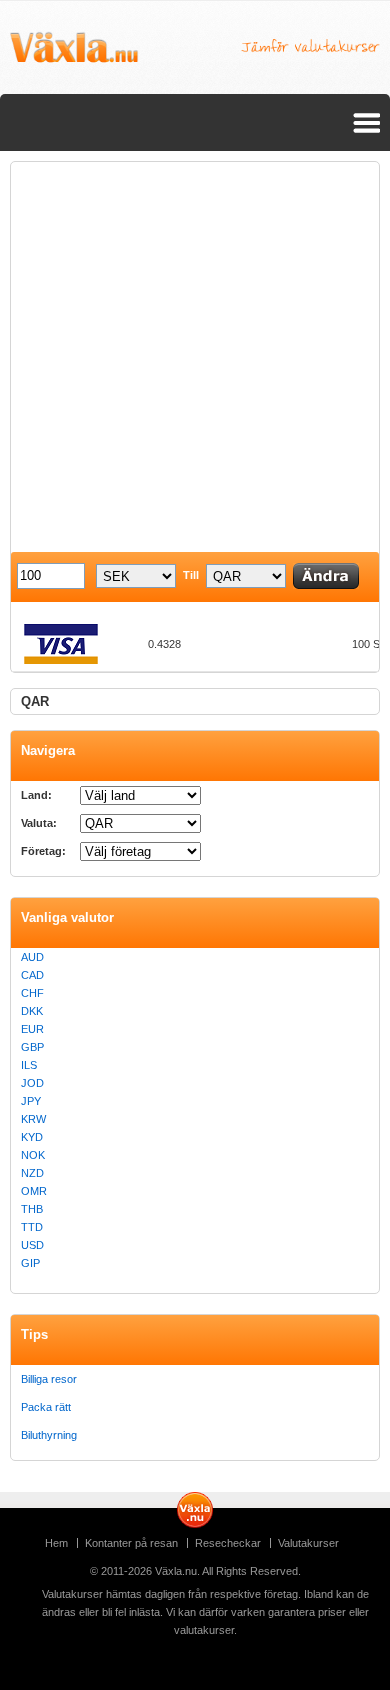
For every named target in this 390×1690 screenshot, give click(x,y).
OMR (34, 1191)
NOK (33, 1155)
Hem (56, 1543)
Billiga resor (49, 1379)
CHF (32, 993)
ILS (29, 1065)
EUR (32, 1029)
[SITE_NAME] (74, 48)
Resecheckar (228, 1543)
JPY (31, 1101)
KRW (33, 1119)
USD (32, 1245)
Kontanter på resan (131, 1543)
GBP (32, 1047)
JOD (32, 1083)
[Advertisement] (195, 357)
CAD (32, 975)
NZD (32, 1173)
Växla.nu (176, 1571)
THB (32, 1209)
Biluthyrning (49, 1435)
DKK (32, 1011)
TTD (32, 1227)
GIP (30, 1263)
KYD (32, 1137)
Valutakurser (308, 1543)
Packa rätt (46, 1407)
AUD (32, 957)
